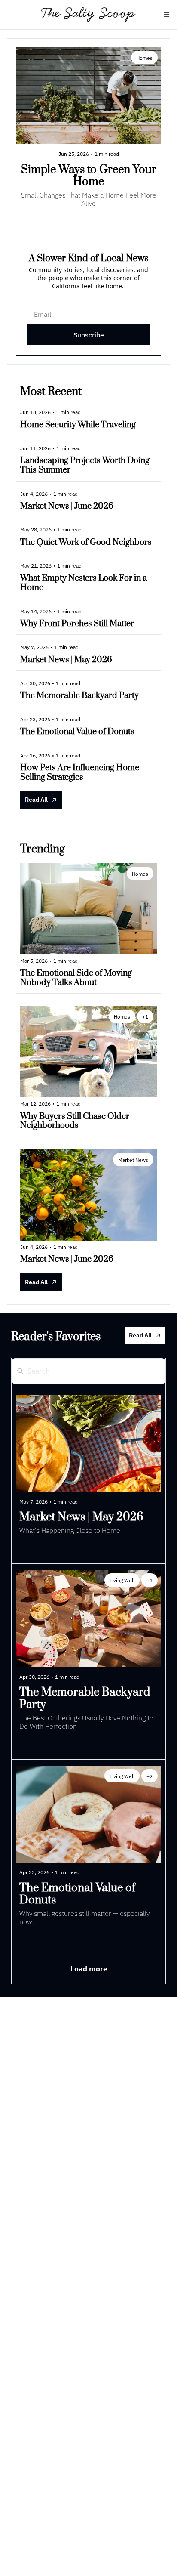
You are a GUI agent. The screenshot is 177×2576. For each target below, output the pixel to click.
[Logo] (89, 15)
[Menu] (167, 15)
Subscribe (89, 335)
